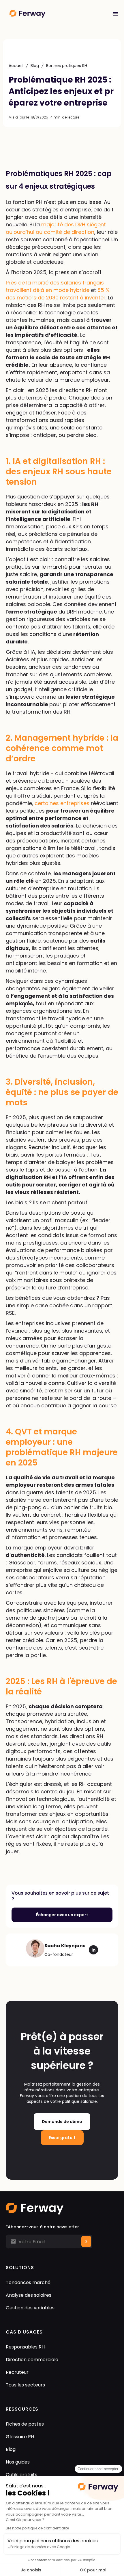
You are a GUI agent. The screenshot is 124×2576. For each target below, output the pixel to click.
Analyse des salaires (29, 2295)
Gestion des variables (30, 2308)
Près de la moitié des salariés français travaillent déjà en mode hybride (55, 286)
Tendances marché (28, 2282)
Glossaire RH (20, 2437)
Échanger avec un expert (62, 1915)
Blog (35, 66)
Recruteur (17, 2372)
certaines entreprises (62, 803)
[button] (115, 14)
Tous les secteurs (25, 2385)
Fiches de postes (25, 2424)
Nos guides (18, 2462)
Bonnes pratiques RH (67, 66)
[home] (53, 14)
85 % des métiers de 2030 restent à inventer (58, 294)
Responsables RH (25, 2347)
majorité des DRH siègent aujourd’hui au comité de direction (56, 228)
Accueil (16, 66)
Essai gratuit (62, 2138)
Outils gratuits (21, 2475)
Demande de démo (62, 2122)
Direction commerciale (32, 2360)
